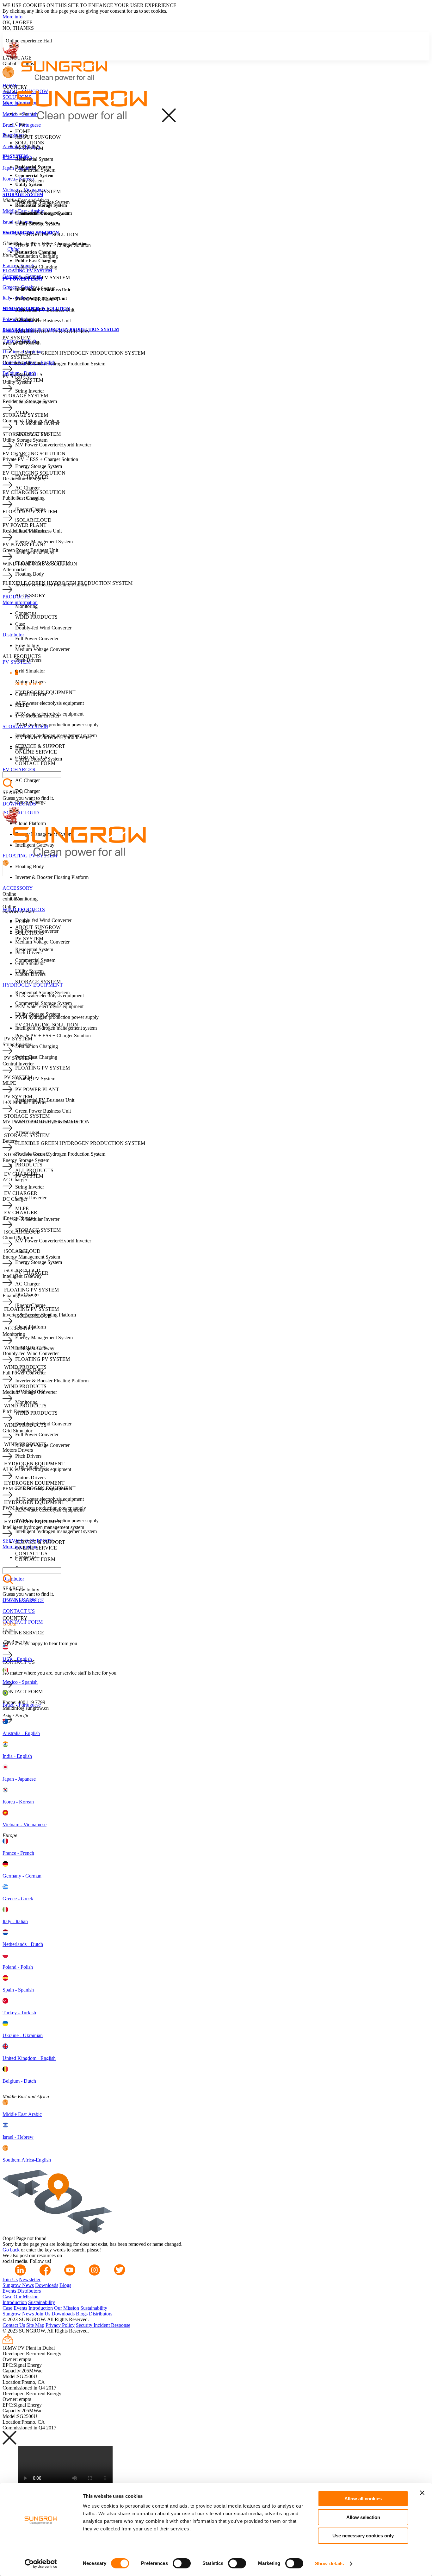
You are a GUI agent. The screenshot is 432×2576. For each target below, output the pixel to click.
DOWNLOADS (19, 804)
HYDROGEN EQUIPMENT (33, 985)
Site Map (35, 2325)
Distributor (13, 135)
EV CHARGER (19, 770)
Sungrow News (18, 2285)
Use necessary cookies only (363, 2536)
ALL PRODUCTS (34, 1170)
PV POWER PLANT (37, 299)
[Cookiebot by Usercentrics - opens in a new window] (41, 2564)
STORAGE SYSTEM (38, 191)
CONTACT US (19, 1611)
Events (9, 2291)
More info (12, 17)
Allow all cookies (363, 2499)
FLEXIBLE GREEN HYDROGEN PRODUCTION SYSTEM (80, 353)
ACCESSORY (18, 888)
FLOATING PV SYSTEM (43, 278)
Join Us (10, 2279)
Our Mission (26, 2297)
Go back (11, 2250)
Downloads (47, 2285)
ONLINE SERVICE (36, 752)
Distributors (29, 2291)
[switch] (182, 2563)
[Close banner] (422, 2493)
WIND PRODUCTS (36, 617)
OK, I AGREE (18, 22)
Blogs (65, 2285)
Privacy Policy (60, 2325)
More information (20, 602)
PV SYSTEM (29, 148)
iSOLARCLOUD (21, 813)
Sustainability (42, 2302)
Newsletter (30, 2279)
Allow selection (363, 2517)
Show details (329, 2563)
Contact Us (14, 2325)
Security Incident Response (103, 2325)
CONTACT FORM (23, 1622)
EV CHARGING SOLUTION (47, 234)
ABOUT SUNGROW (38, 137)
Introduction (15, 2302)
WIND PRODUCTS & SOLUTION (52, 331)
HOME (10, 86)
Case (7, 2297)
